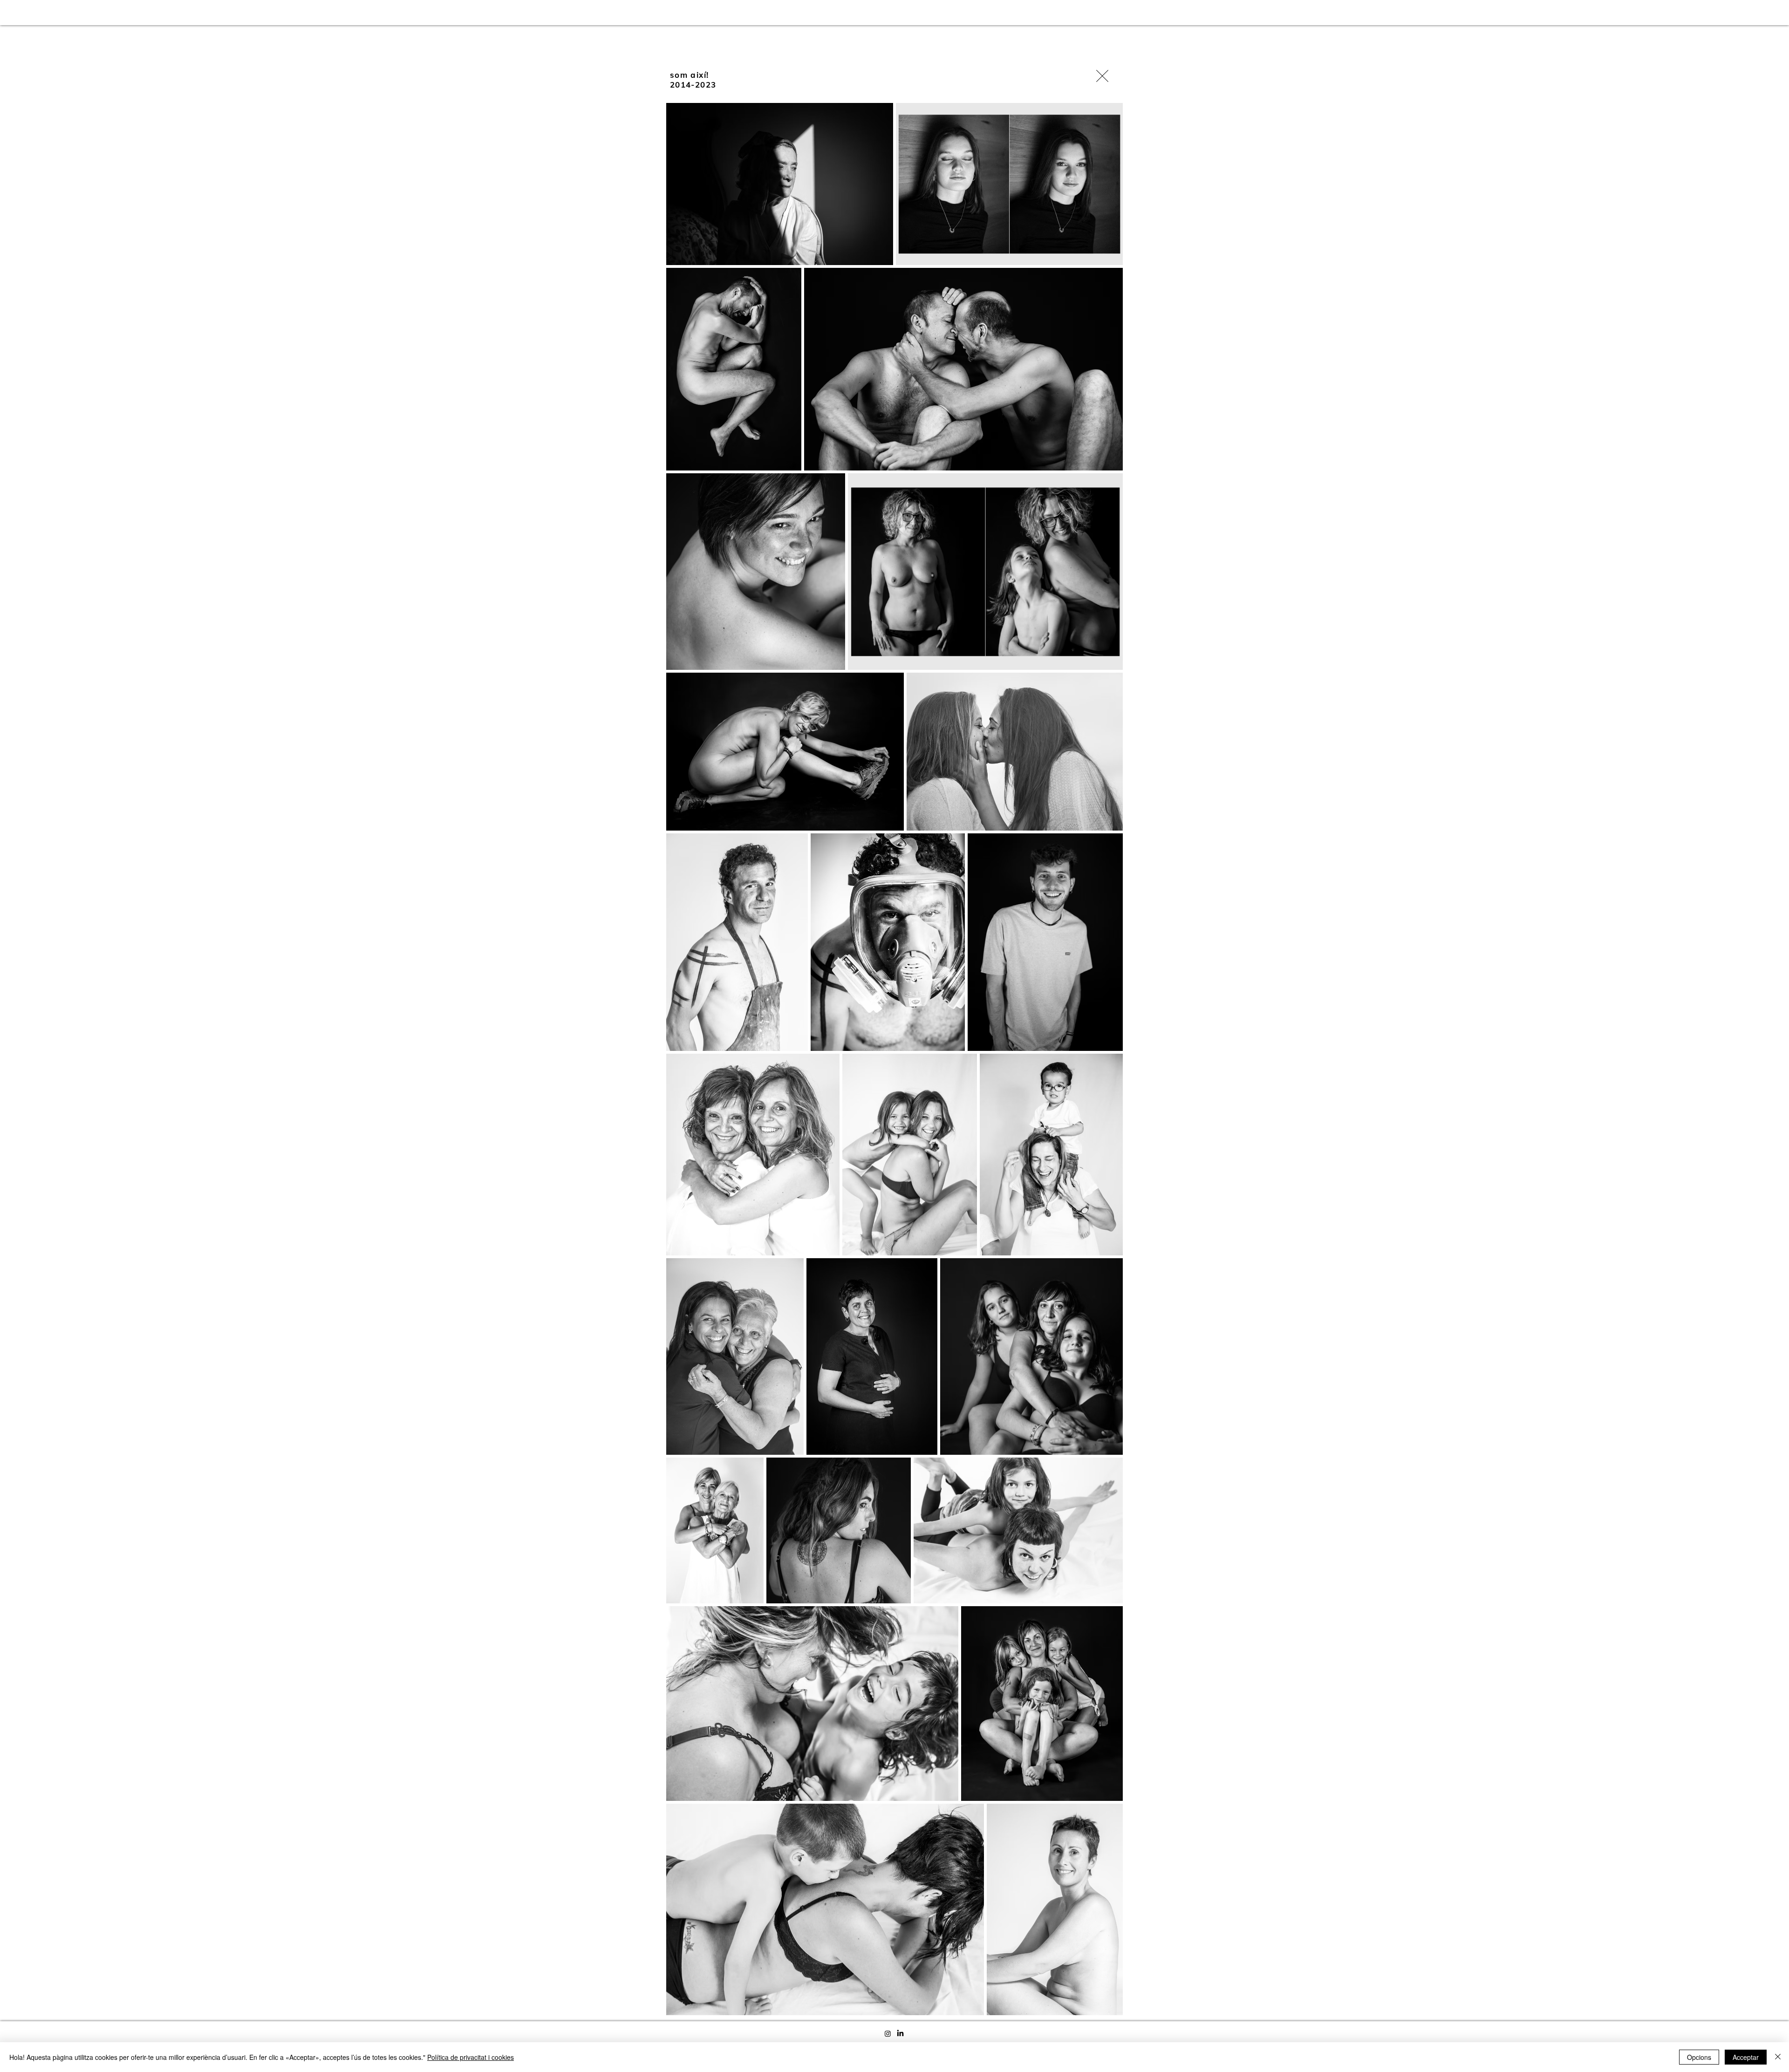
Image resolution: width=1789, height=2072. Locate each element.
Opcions (1699, 2057)
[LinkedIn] (900, 2034)
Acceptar (1746, 2057)
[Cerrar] (1778, 2057)
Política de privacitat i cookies (471, 2057)
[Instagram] (888, 2034)
